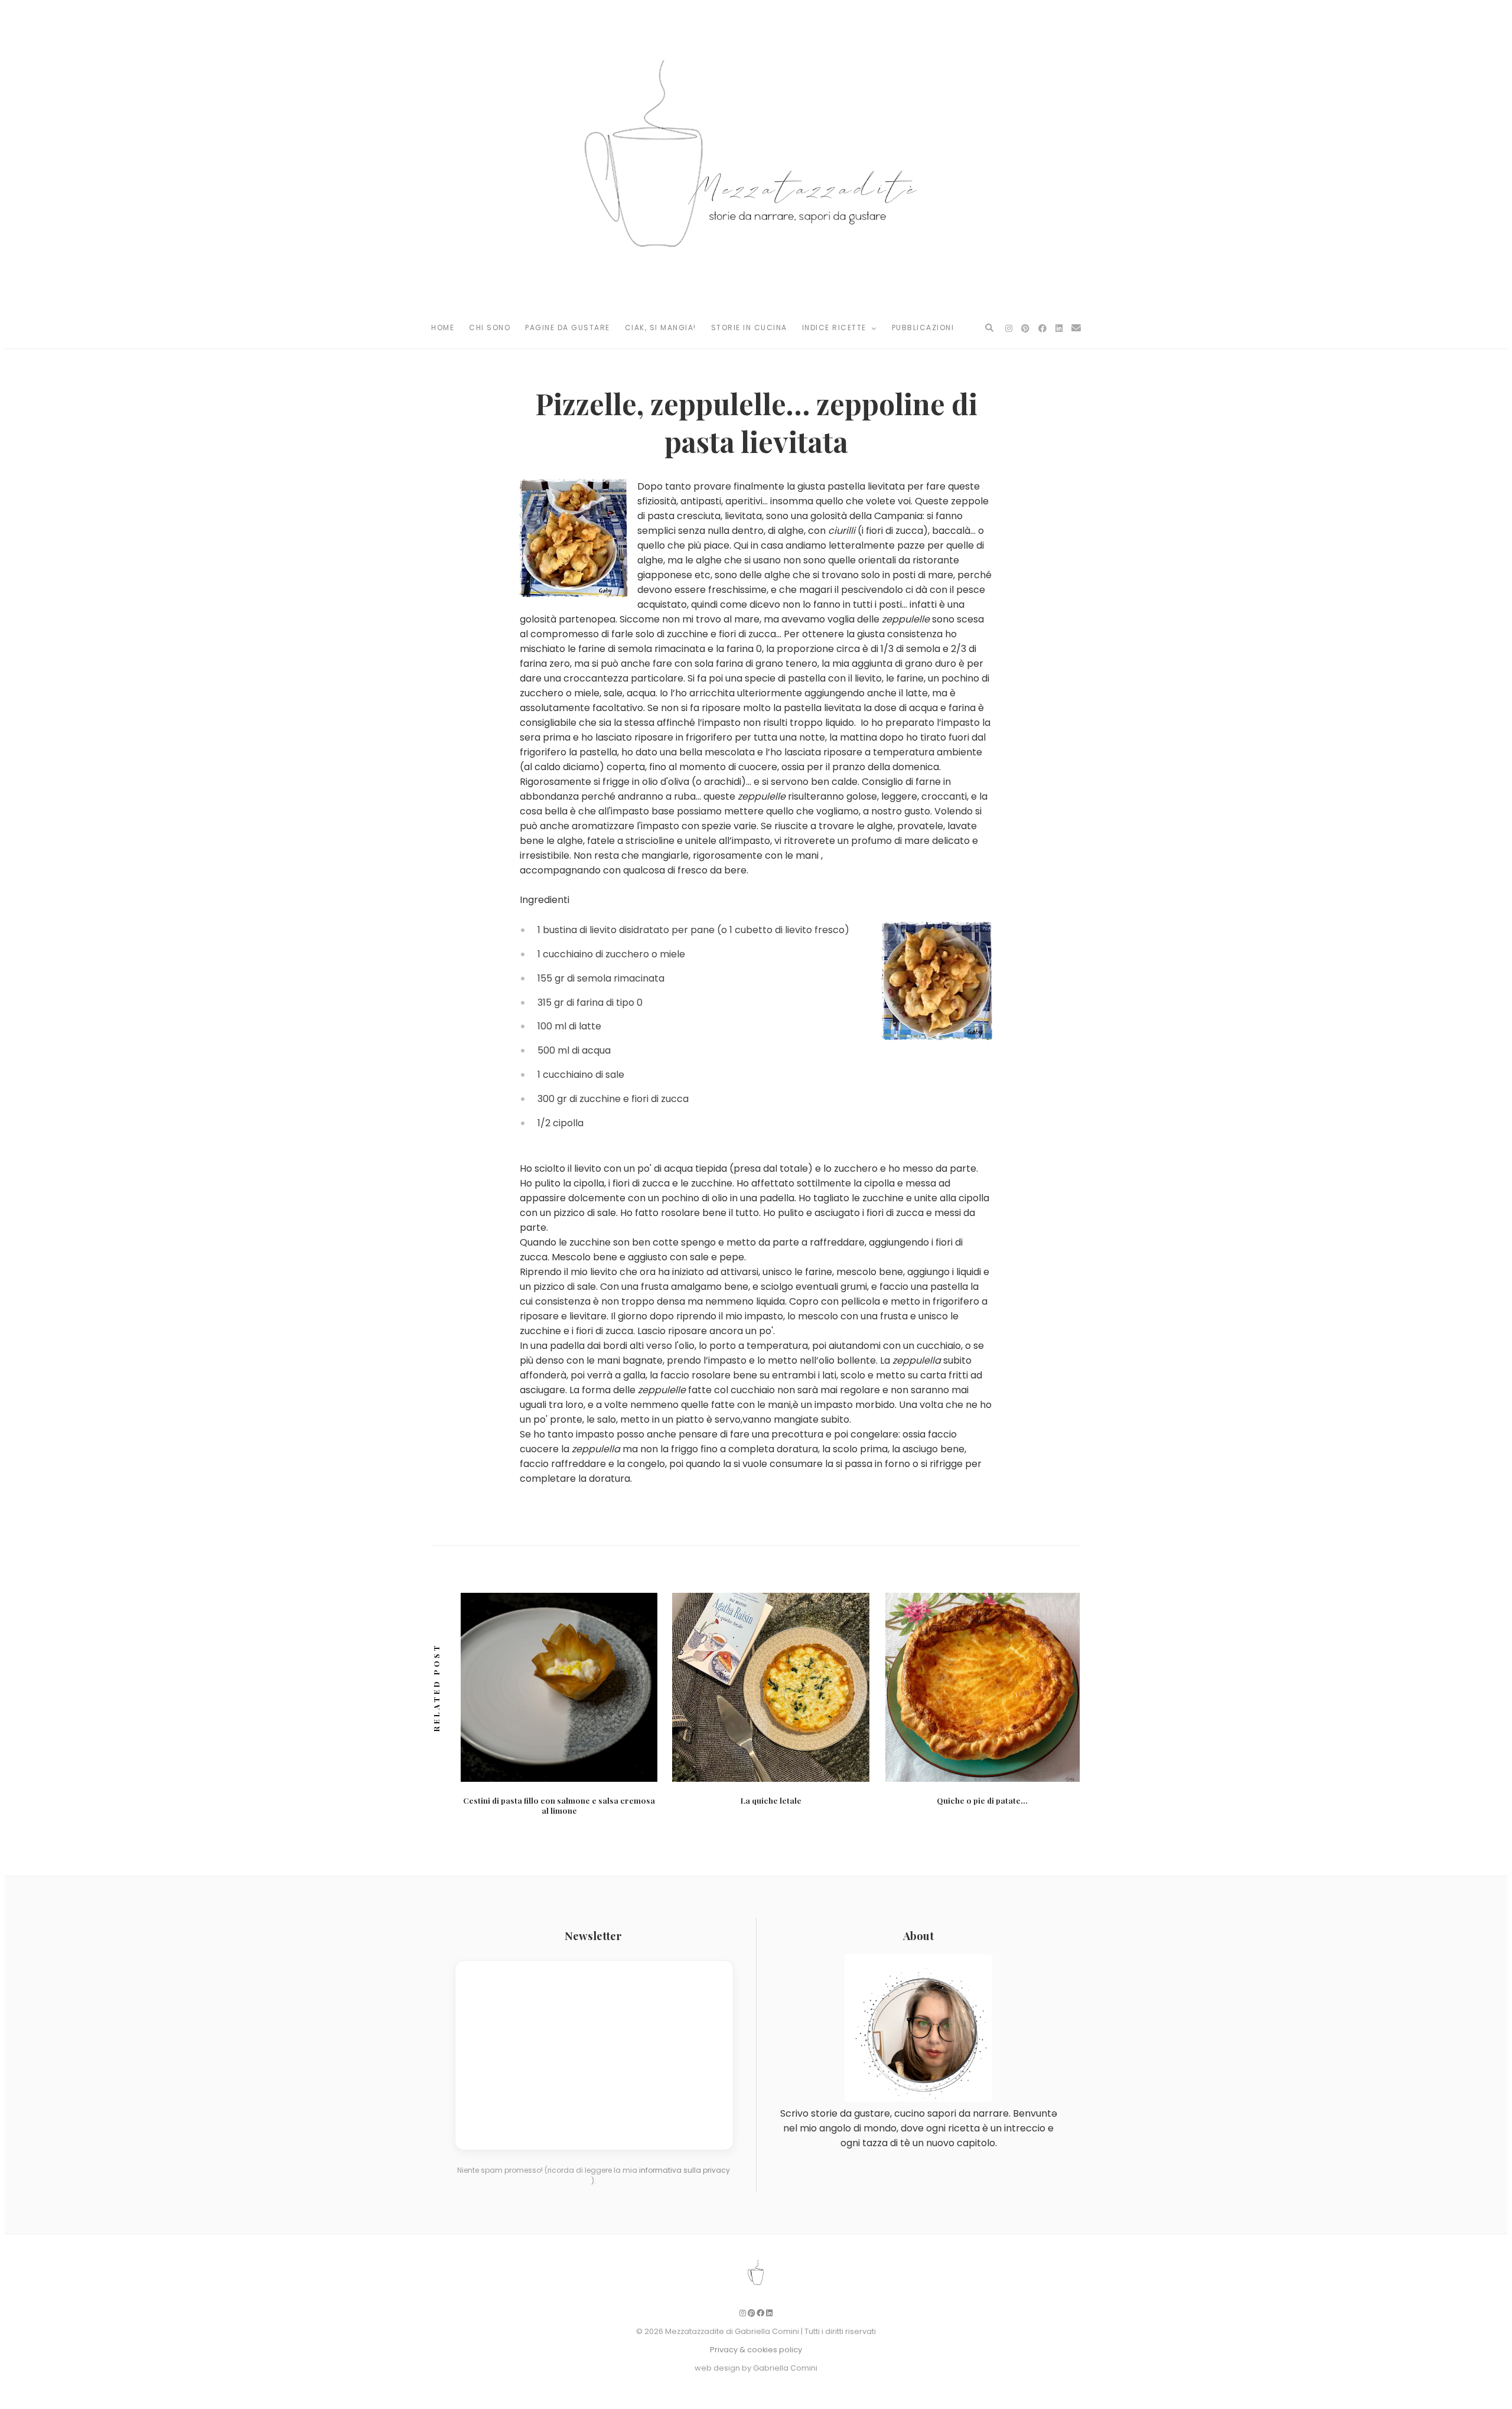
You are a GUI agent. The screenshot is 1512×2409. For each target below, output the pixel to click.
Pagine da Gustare (568, 327)
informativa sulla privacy (685, 2170)
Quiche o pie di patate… (982, 1800)
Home (443, 327)
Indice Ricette (836, 327)
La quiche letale (771, 1800)
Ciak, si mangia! (661, 327)
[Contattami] (1076, 328)
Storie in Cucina (749, 327)
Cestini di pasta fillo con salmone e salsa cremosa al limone (559, 1805)
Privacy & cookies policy (756, 2350)
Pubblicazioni (923, 327)
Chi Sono (490, 327)
